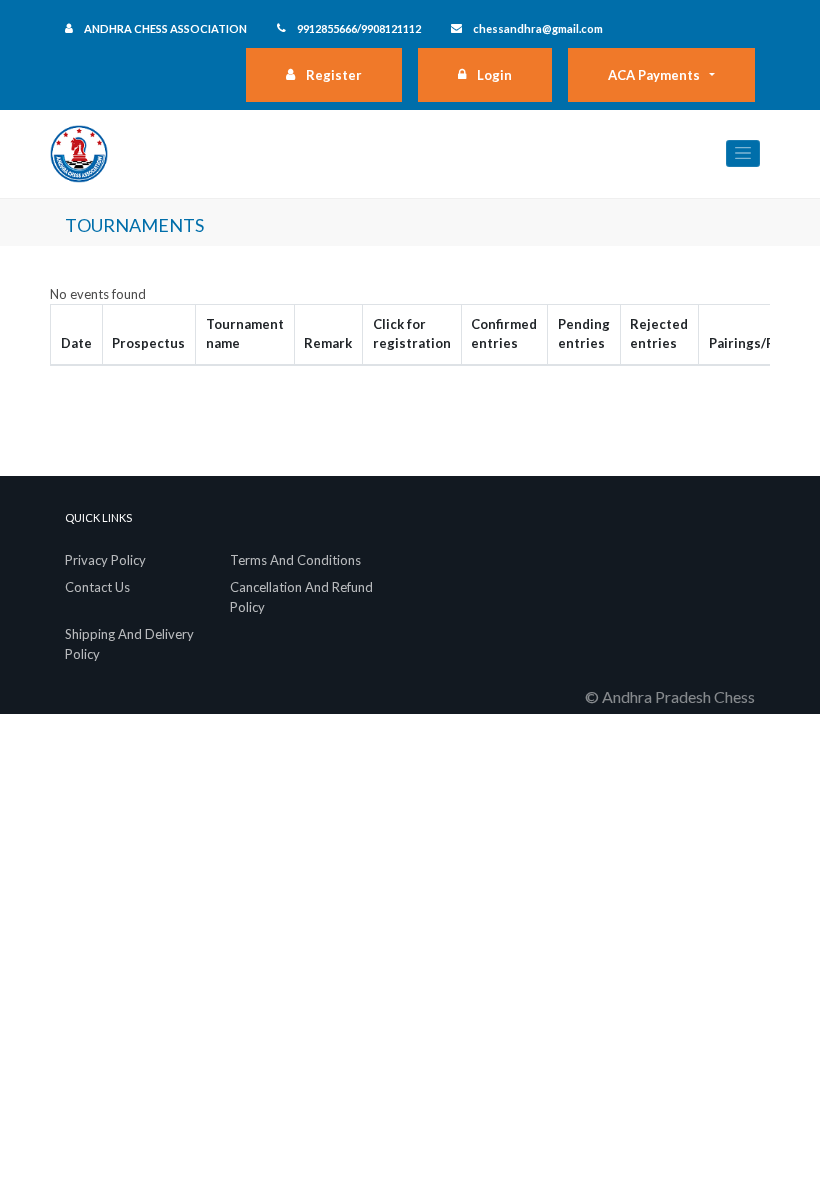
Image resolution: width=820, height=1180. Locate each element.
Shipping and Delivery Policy (129, 644)
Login (494, 75)
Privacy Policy (105, 560)
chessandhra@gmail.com (538, 28)
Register (334, 75)
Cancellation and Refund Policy (301, 597)
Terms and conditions (295, 560)
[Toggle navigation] (743, 153)
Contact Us (97, 587)
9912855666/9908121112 (359, 28)
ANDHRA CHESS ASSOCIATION (165, 28)
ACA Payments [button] (654, 75)
